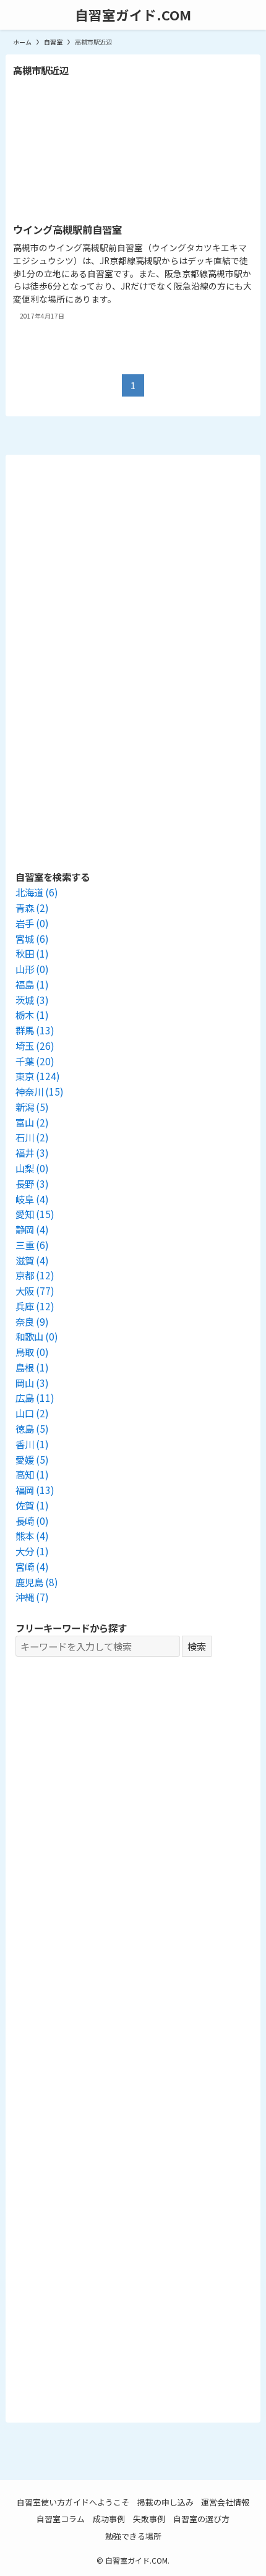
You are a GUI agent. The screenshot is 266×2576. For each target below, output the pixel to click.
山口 (32, 1413)
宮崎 (32, 1566)
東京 (38, 1076)
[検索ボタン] (251, 15)
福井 (32, 1153)
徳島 (32, 1428)
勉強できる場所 (133, 2536)
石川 (32, 1137)
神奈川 (40, 1091)
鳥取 (32, 1352)
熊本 (32, 1535)
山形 (32, 969)
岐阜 (32, 1199)
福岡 (35, 1490)
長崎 (32, 1521)
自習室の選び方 (201, 2519)
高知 (32, 1474)
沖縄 (32, 1597)
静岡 (32, 1229)
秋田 (32, 953)
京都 (35, 1275)
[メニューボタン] (15, 15)
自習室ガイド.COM (133, 15)
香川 (32, 1444)
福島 (32, 984)
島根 (32, 1367)
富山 (32, 1122)
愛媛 (32, 1459)
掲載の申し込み (165, 2502)
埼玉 (35, 1045)
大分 (32, 1551)
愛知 (35, 1214)
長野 (32, 1183)
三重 (32, 1245)
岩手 (32, 923)
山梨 (32, 1168)
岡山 (32, 1383)
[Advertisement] (133, 1946)
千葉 (35, 1061)
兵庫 (35, 1306)
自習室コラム (61, 2519)
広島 (35, 1397)
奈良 (32, 1321)
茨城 (32, 1000)
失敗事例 (149, 2519)
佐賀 (32, 1505)
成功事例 (109, 2519)
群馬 (35, 1030)
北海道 (37, 892)
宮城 (32, 938)
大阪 (35, 1290)
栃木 (32, 1015)
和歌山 (37, 1336)
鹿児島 (37, 1582)
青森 (32, 908)
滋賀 (32, 1260)
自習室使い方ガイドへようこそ (73, 2502)
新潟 (32, 1107)
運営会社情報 (225, 2502)
